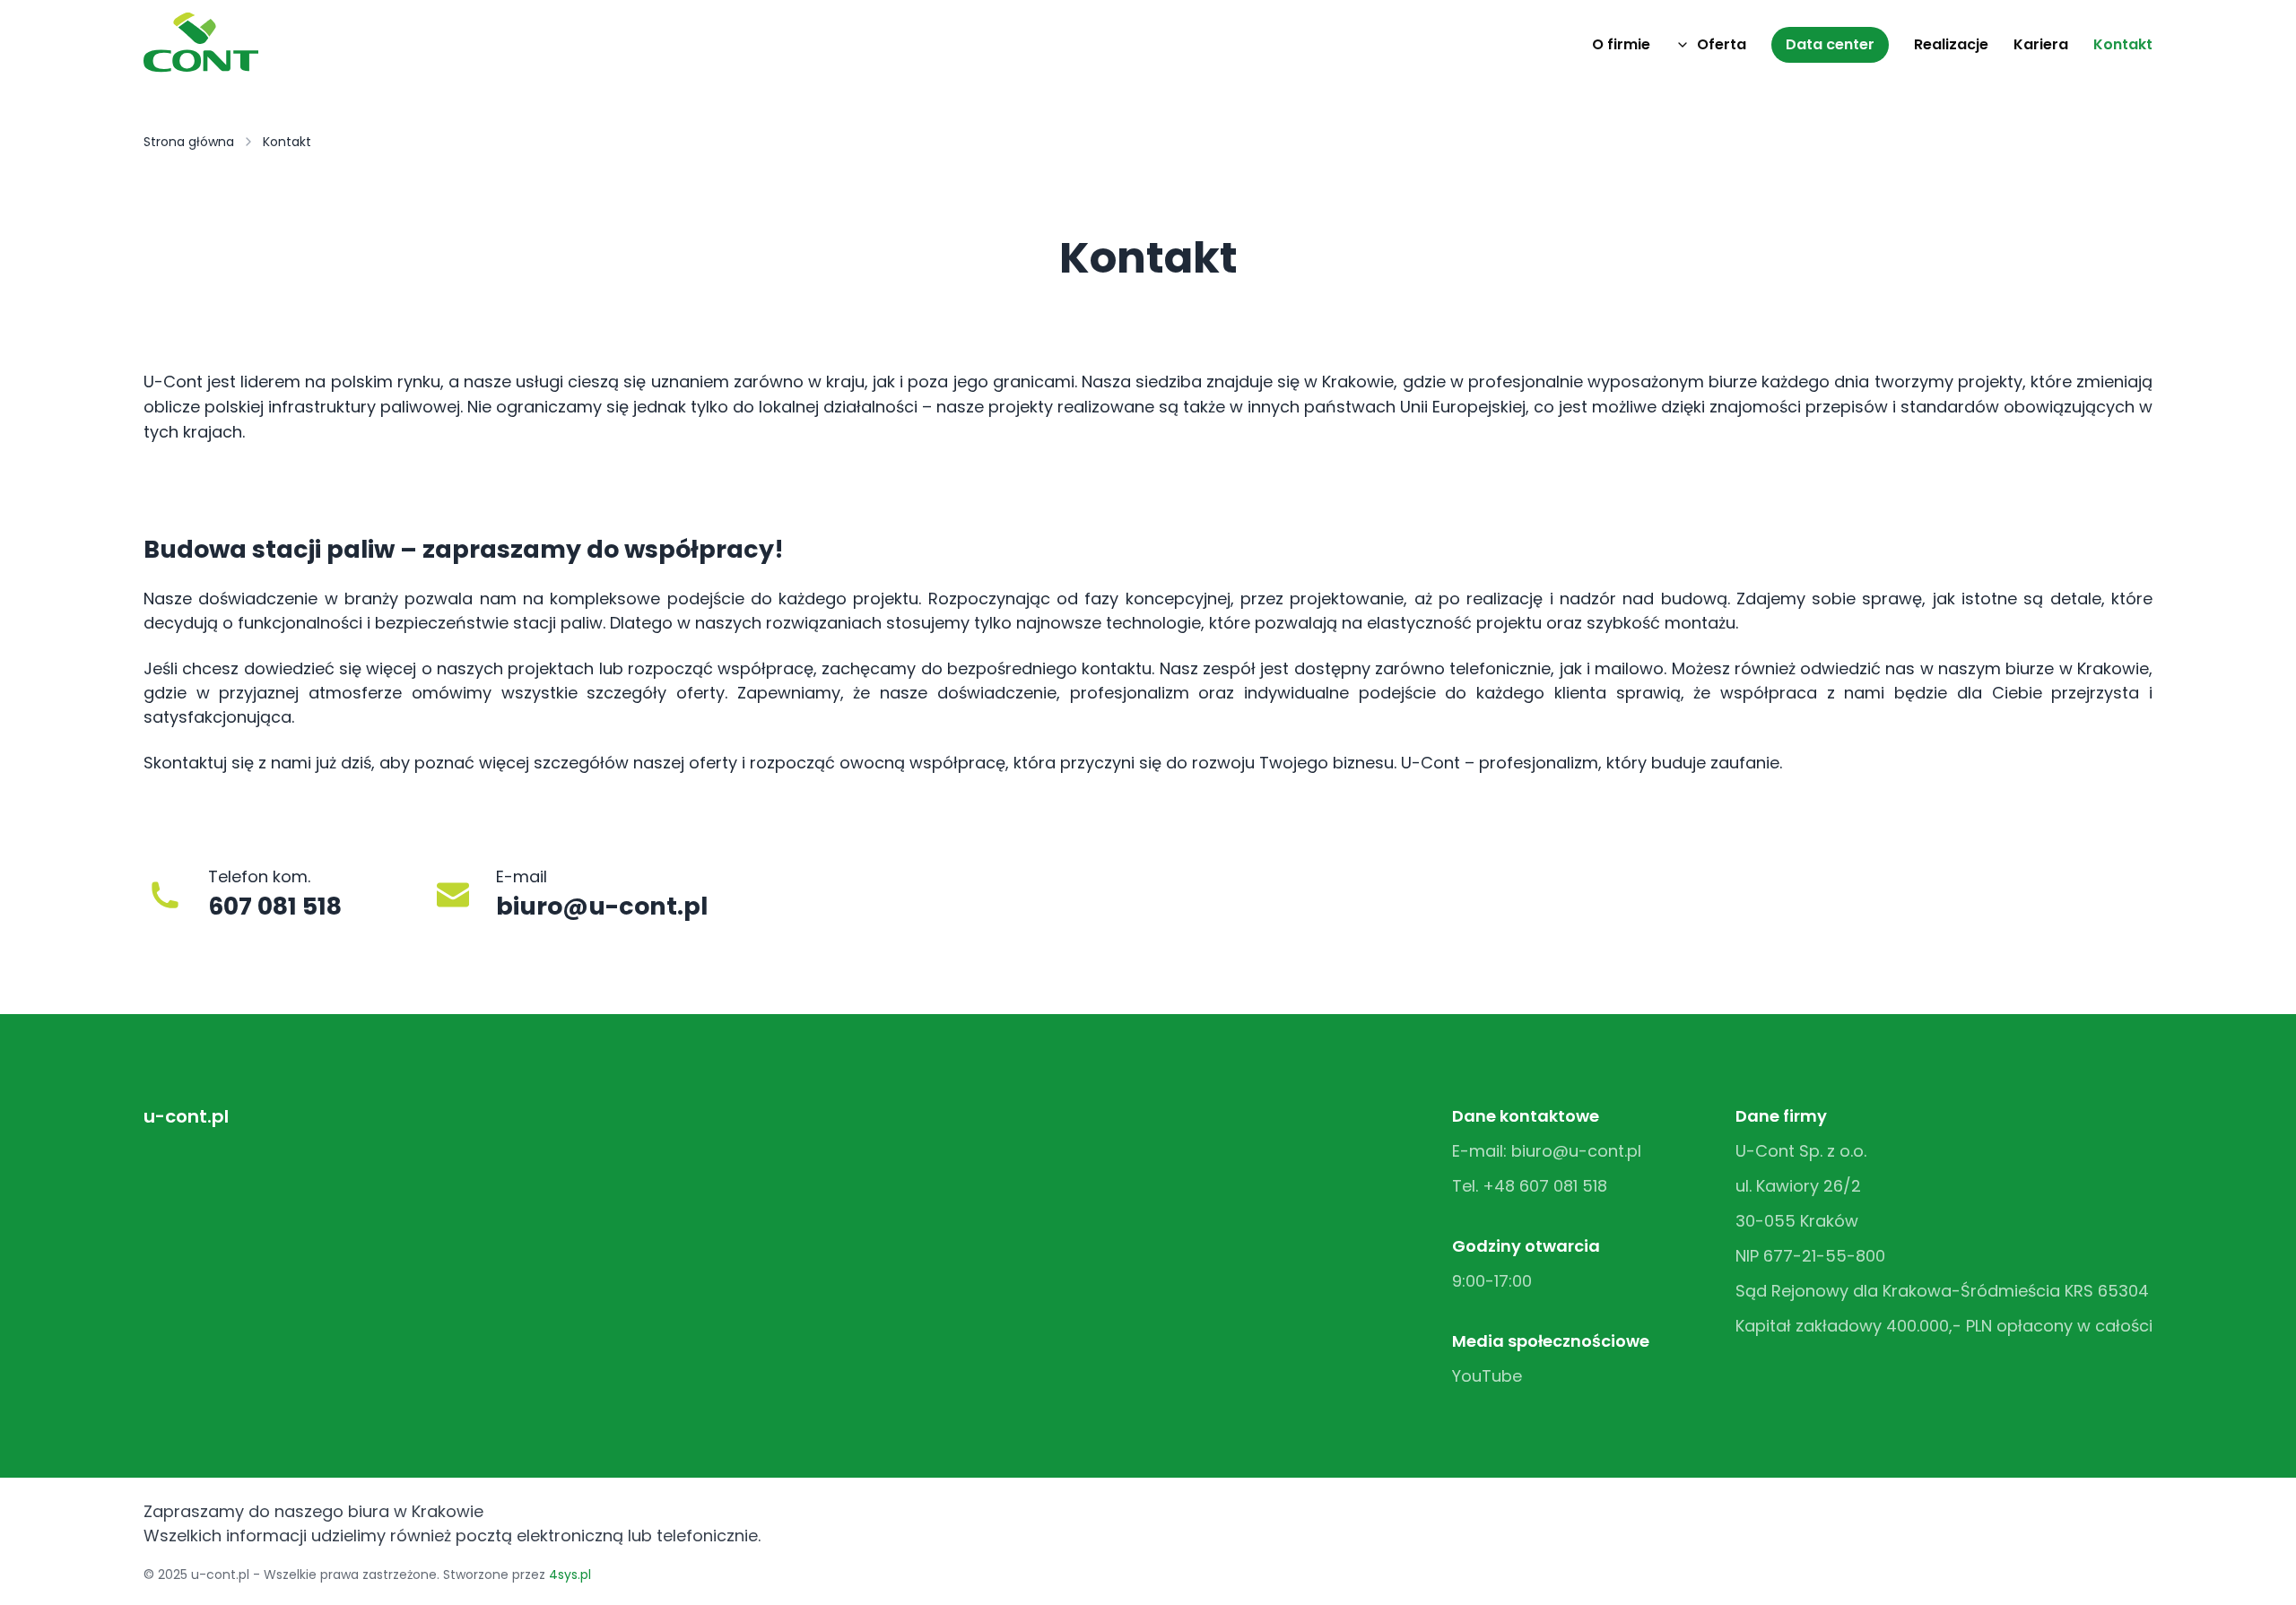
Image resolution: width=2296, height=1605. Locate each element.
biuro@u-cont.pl (602, 906)
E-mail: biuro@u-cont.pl (1547, 1151)
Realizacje (1951, 44)
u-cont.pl (186, 1116)
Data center (1830, 44)
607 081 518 (275, 906)
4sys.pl (570, 1575)
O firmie (1621, 44)
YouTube (1487, 1376)
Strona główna (189, 142)
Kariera (2041, 44)
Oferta (1722, 44)
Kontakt (2123, 44)
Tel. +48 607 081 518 (1530, 1186)
